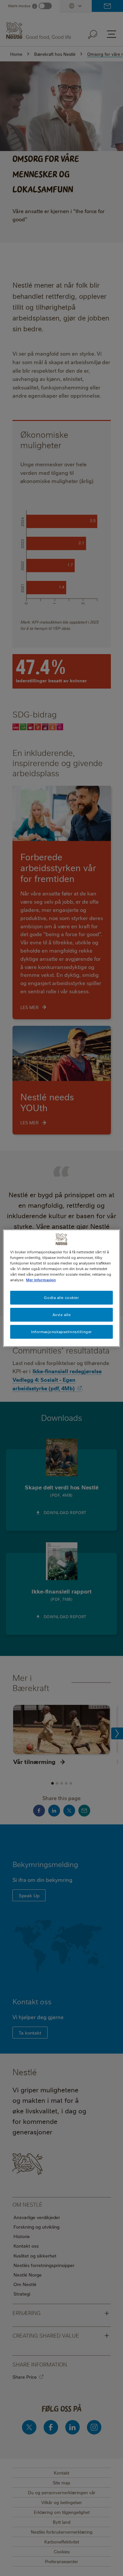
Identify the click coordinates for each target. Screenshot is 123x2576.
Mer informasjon (41, 1280)
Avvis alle (62, 1315)
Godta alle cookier (61, 1298)
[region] (61, 1288)
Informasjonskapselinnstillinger (61, 1332)
